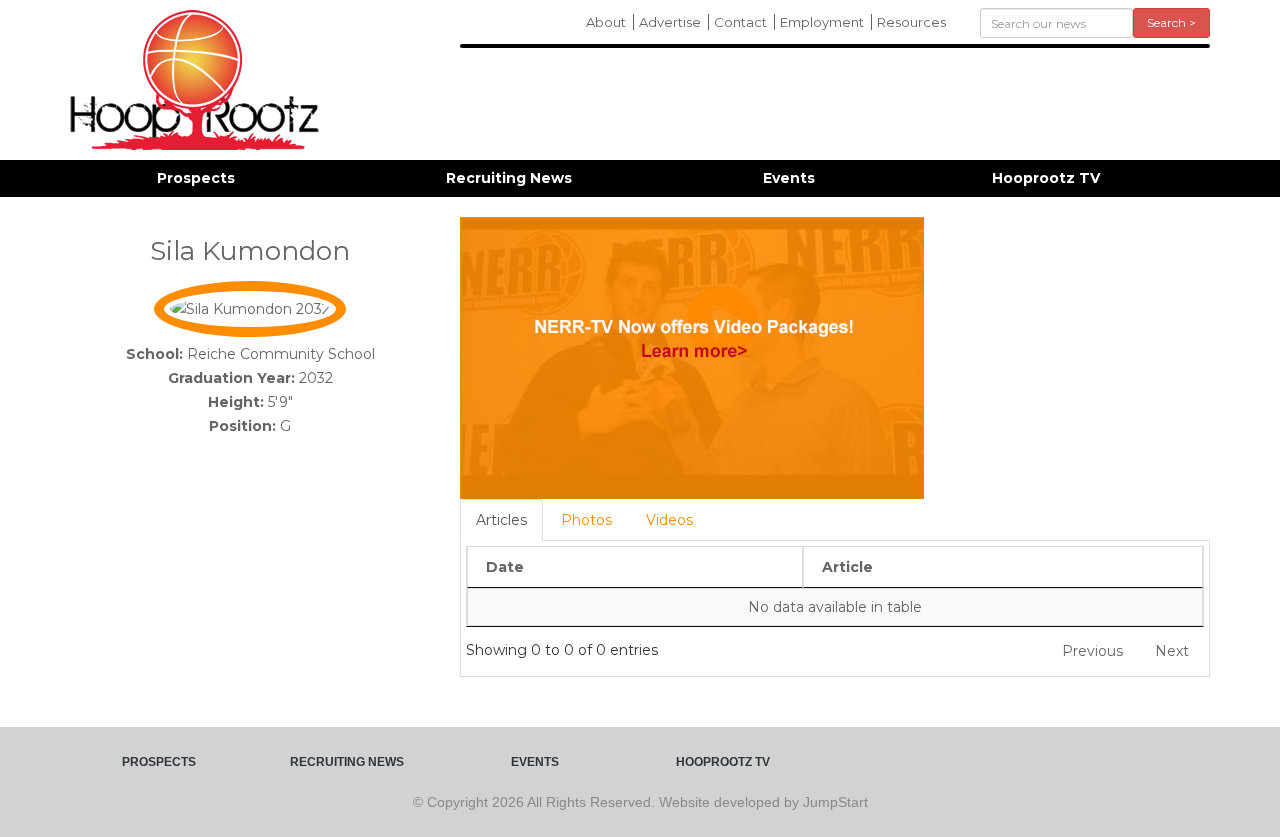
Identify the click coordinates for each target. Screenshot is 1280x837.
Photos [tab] (586, 520)
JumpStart (835, 802)
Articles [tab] (501, 520)
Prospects (196, 178)
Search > (1171, 22)
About (606, 22)
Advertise (670, 22)
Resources (911, 22)
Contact (740, 22)
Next (1172, 651)
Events (789, 178)
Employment (822, 22)
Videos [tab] (669, 520)
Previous (1092, 651)
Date (505, 567)
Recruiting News (509, 178)
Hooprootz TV (1046, 178)
